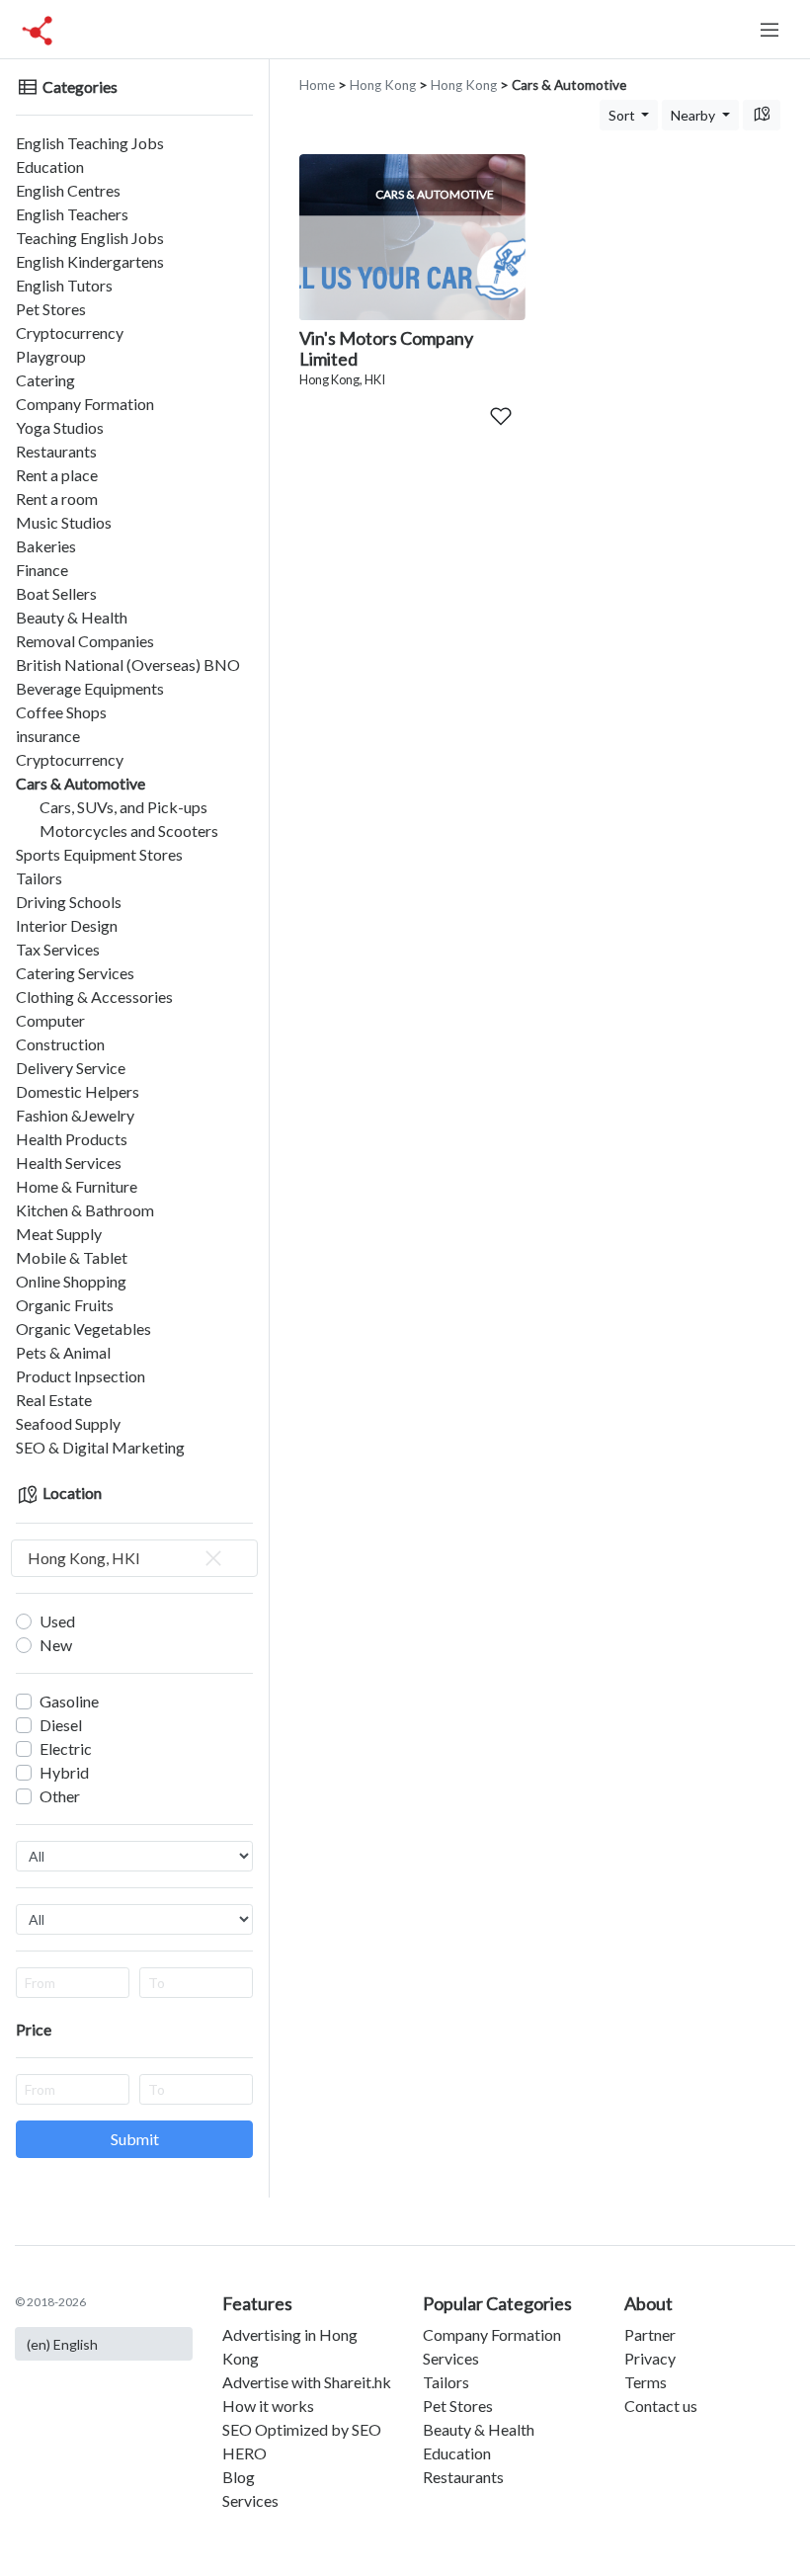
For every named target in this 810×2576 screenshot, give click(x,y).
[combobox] (134, 1558)
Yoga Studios (60, 427)
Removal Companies (85, 641)
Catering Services (75, 973)
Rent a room (57, 499)
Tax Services (58, 949)
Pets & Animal (63, 1352)
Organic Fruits (65, 1305)
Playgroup (51, 356)
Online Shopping (71, 1281)
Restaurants (56, 451)
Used (57, 1621)
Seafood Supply (68, 1423)
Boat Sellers (56, 593)
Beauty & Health (72, 617)
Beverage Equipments (90, 688)
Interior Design (67, 925)
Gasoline (69, 1701)
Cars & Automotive (81, 783)
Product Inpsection (81, 1376)
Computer (50, 1020)
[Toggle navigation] (769, 30)
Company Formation (85, 404)
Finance (42, 570)
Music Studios (64, 522)
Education (50, 166)
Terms (646, 2382)
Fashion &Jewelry (75, 1115)
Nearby (694, 115)
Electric (66, 1748)
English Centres (68, 190)
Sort (623, 115)
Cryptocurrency (70, 332)
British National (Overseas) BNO (128, 665)
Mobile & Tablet (72, 1257)
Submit (135, 2139)
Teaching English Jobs (90, 238)
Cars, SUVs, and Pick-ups (123, 807)
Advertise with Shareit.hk (307, 2382)
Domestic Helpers (78, 1091)
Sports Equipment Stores (99, 854)
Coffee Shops (61, 712)
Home (317, 85)
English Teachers (72, 214)
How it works (268, 2406)
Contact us (661, 2406)
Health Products (72, 1139)
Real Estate (54, 1400)
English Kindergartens (90, 261)
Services (250, 2500)
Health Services (69, 1163)
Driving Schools (69, 902)
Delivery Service (71, 1068)
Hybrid (64, 1772)
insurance (48, 736)
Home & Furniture (77, 1186)
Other (60, 1796)
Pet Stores (51, 309)
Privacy (650, 2358)
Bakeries (46, 546)
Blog (239, 2477)
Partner (650, 2334)
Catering (45, 380)
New (56, 1645)
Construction (60, 1044)
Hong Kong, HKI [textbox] (84, 1558)
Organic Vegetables (83, 1329)
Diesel (61, 1725)
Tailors (39, 878)
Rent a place (57, 475)
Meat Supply (59, 1234)
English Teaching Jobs (90, 143)
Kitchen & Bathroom (85, 1210)
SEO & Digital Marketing (100, 1447)
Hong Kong (383, 85)
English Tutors (64, 285)
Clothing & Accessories (94, 997)
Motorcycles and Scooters (129, 831)
